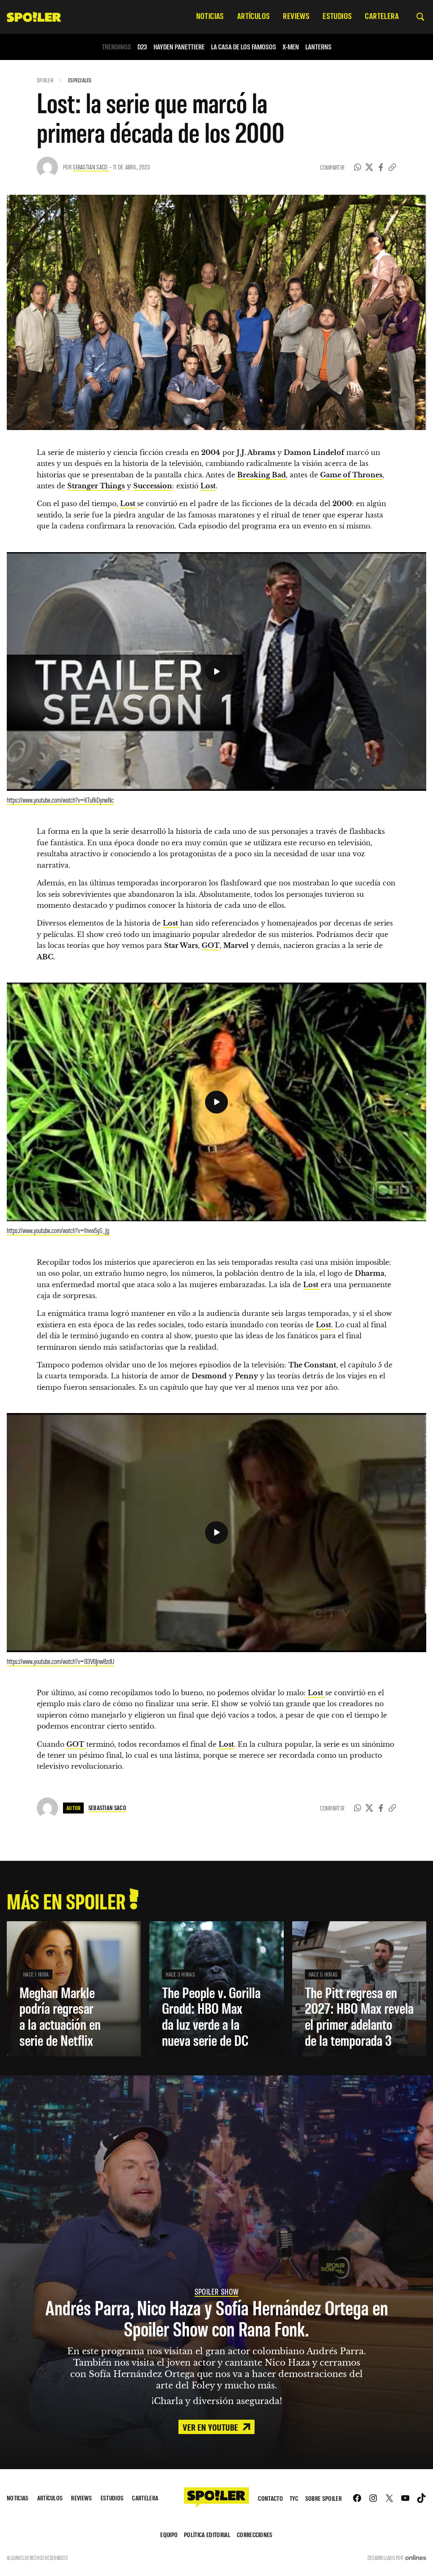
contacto (270, 2498)
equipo (169, 2534)
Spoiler (45, 80)
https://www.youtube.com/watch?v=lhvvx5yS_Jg (58, 1230)
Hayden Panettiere (179, 47)
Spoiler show (217, 2291)
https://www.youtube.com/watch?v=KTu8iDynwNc (60, 800)
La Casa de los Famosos (244, 47)
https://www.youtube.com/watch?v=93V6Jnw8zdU (60, 1661)
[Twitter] (369, 167)
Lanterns (318, 47)
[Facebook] (381, 167)
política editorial (207, 2534)
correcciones (255, 2534)
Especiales (80, 80)
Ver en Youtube (211, 2427)
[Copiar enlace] (392, 167)
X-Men (291, 47)
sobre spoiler (323, 2498)
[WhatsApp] (358, 167)
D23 (142, 47)
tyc (294, 2498)
